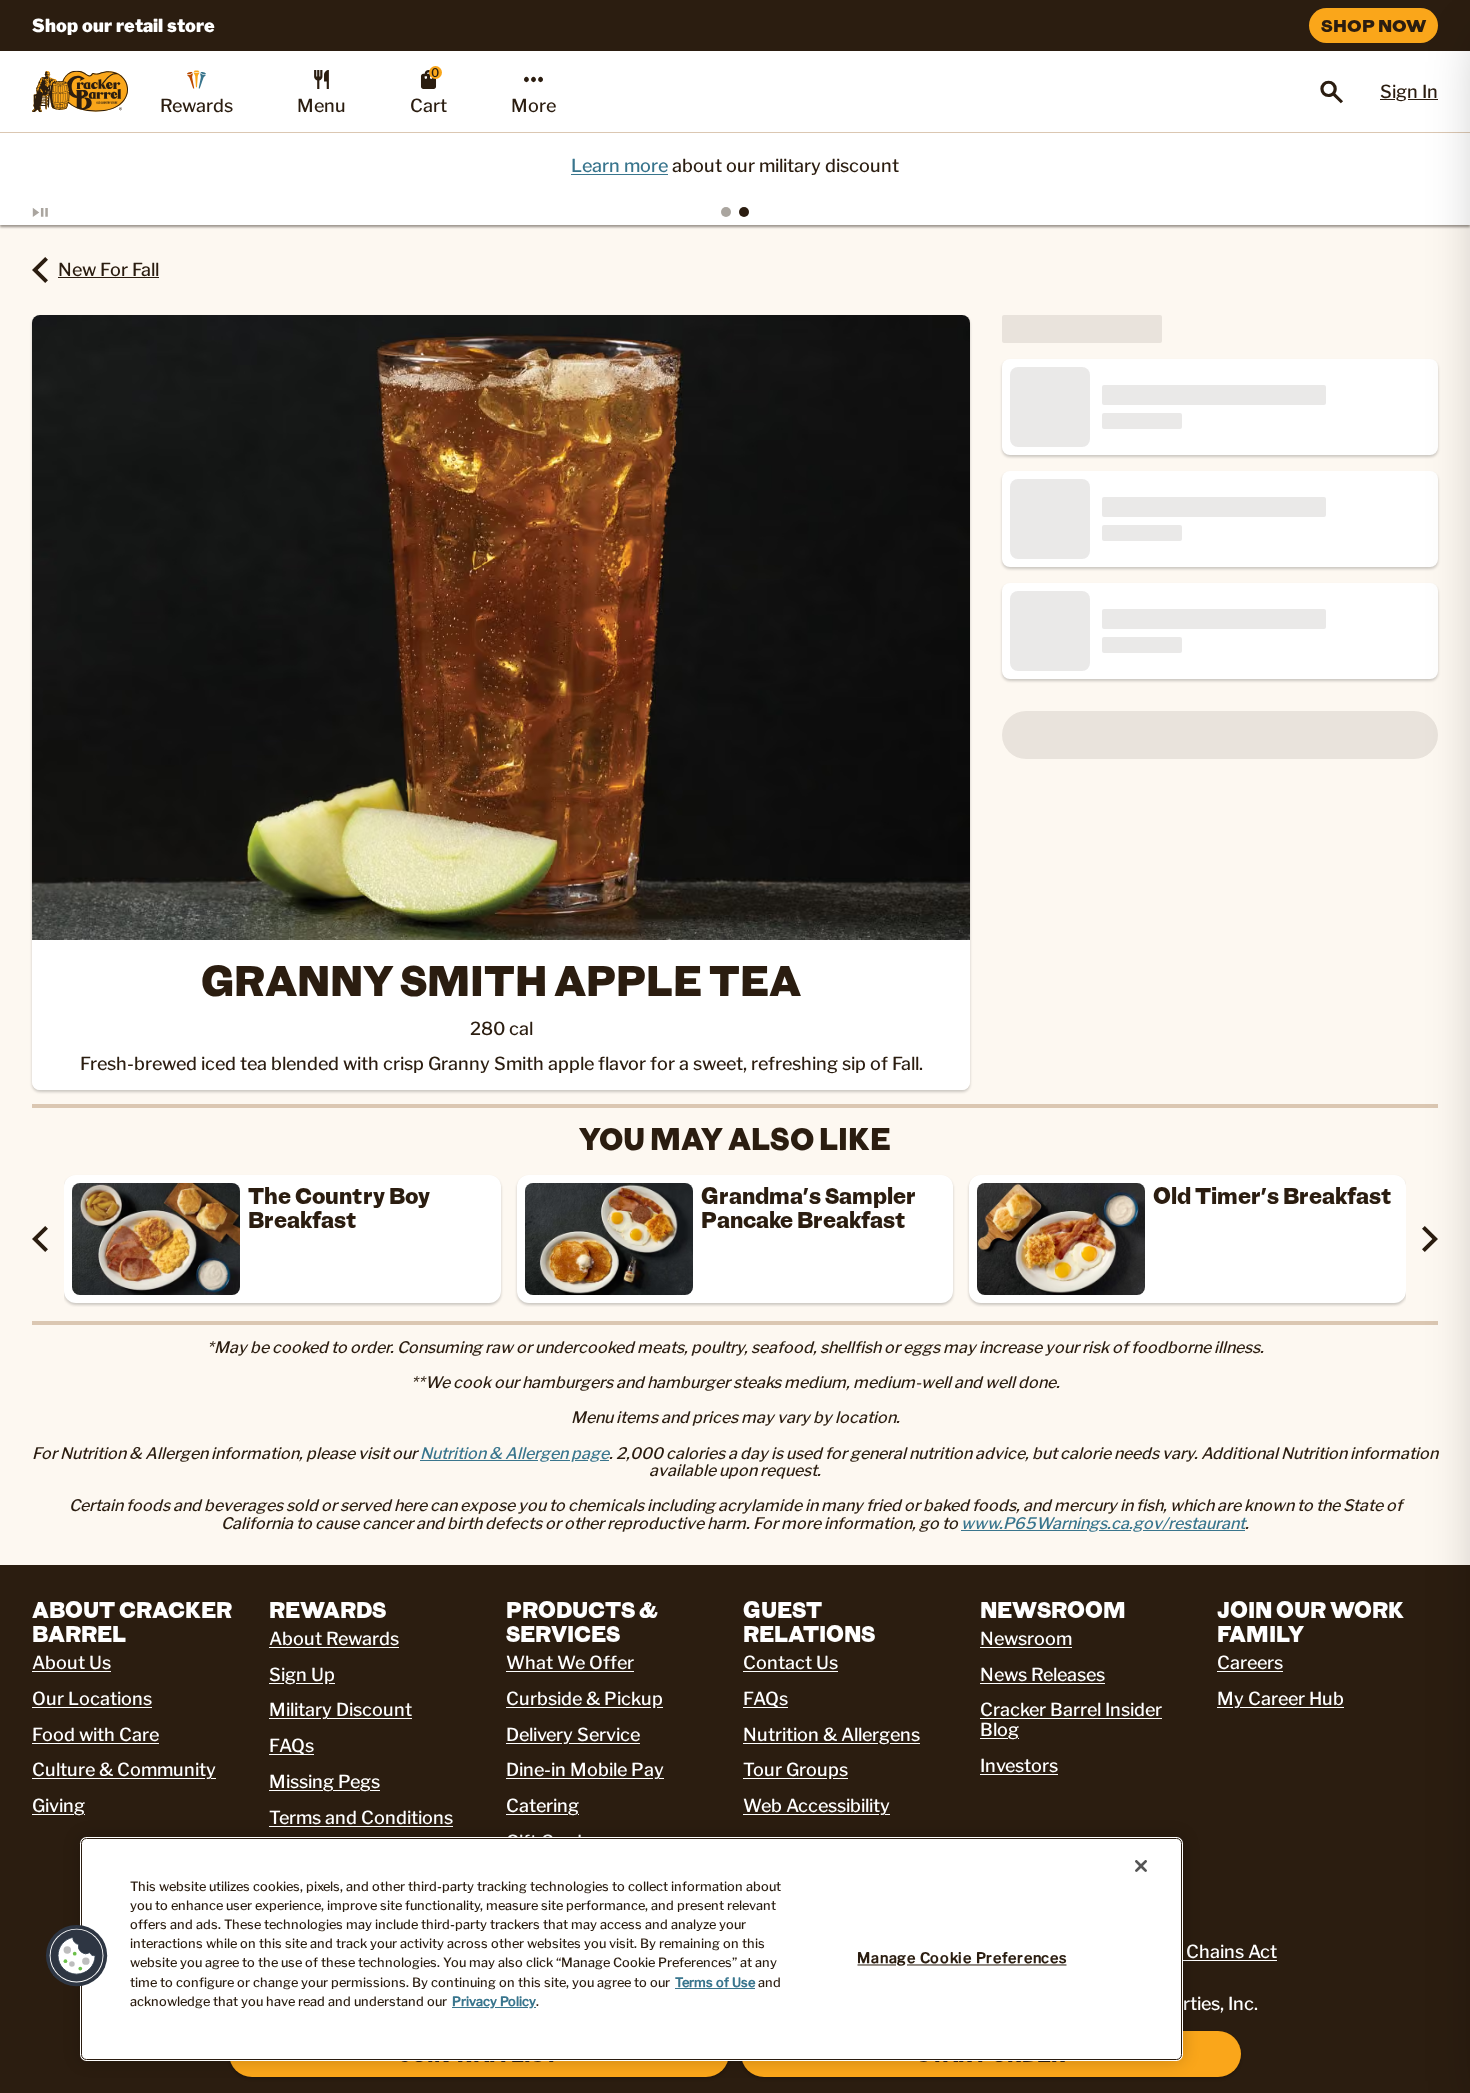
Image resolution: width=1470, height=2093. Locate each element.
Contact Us (790, 1662)
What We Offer (570, 1662)
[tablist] (735, 212)
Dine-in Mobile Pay (585, 1769)
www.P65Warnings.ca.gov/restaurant (1103, 1523)
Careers (1250, 1662)
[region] (631, 1949)
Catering (542, 1805)
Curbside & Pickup (584, 1698)
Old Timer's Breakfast (1272, 1195)
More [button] (533, 105)
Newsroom (1026, 1638)
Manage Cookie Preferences (961, 1958)
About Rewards (334, 1638)
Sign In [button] (1409, 91)
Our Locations (92, 1698)
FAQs (291, 1745)
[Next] (1430, 1239)
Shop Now (1373, 25)
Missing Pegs (324, 1781)
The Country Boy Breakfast (339, 1207)
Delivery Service (573, 1734)
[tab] (726, 212)
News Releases (1042, 1674)
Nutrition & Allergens (831, 1734)
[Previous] (40, 1239)
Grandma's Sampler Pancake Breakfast (808, 1207)
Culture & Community (124, 1769)
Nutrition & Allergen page (514, 1453)
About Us (71, 1662)
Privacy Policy (494, 2001)
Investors (1019, 1765)
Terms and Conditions (361, 1817)
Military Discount (340, 1709)
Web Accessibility (816, 1805)
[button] (77, 1956)
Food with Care (95, 1734)
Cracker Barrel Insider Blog (1071, 1719)
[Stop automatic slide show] (64, 212)
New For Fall (108, 269)
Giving (58, 1805)
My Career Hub (1280, 1698)
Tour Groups (795, 1769)
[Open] (1332, 92)
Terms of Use (715, 1982)
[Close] (1141, 1866)
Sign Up (302, 1674)
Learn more (619, 165)
